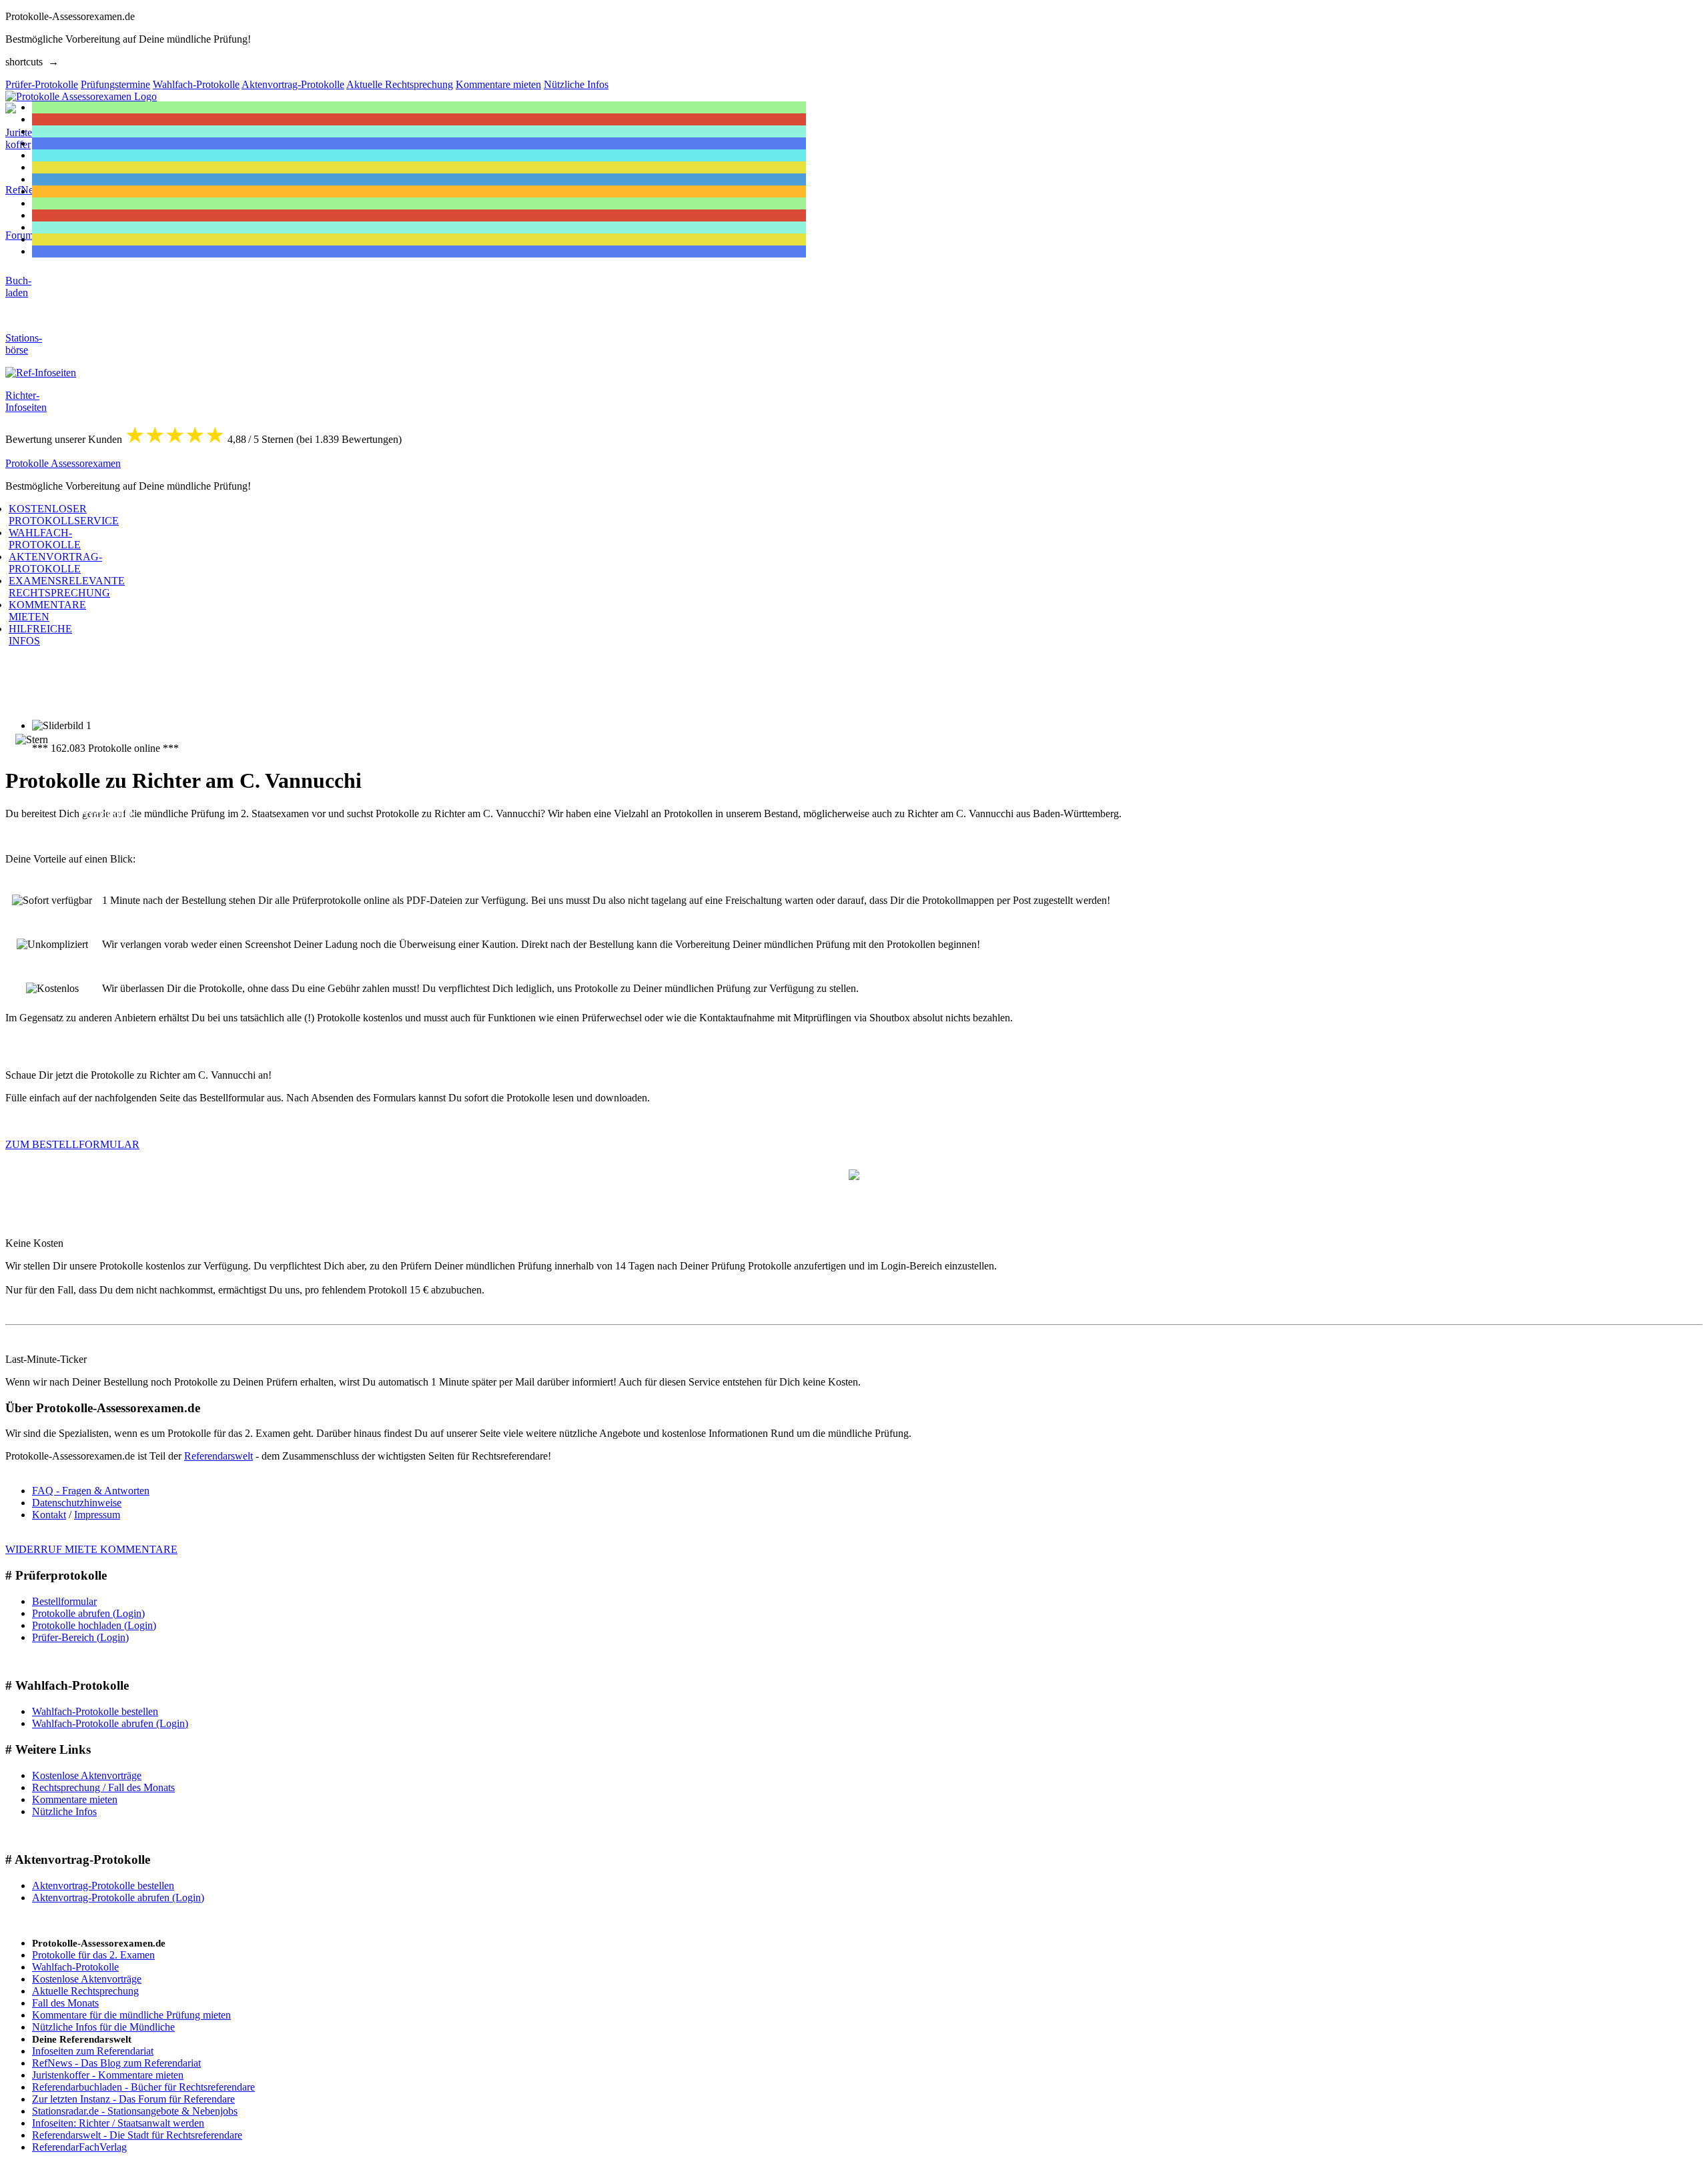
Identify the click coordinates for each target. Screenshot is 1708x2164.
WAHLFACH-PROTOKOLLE (45, 539)
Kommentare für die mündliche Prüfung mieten (131, 2015)
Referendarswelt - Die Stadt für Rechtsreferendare (137, 2135)
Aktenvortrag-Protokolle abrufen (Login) (118, 1898)
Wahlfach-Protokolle (75, 1967)
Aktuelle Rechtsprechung (85, 1991)
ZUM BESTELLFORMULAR (72, 1144)
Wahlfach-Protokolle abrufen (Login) (110, 1723)
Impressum (97, 1515)
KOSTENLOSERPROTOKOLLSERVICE (64, 515)
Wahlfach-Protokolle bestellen (95, 1711)
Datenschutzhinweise (77, 1503)
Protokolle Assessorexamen (63, 463)
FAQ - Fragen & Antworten (91, 1491)
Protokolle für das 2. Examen (93, 1955)
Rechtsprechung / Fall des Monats (103, 1787)
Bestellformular (64, 1601)
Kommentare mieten (75, 1799)
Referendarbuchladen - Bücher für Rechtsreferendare (143, 2087)
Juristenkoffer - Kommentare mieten (108, 2075)
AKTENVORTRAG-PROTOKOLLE (55, 563)
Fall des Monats (65, 2003)
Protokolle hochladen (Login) (94, 1625)
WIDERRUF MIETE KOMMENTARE (91, 1549)
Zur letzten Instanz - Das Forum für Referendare (133, 2099)
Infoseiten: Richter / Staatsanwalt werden (118, 2123)
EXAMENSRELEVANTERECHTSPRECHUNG (67, 587)
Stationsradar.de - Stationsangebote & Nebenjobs (135, 2111)
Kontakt (49, 1515)
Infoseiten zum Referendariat (93, 2051)
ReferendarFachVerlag (79, 2147)
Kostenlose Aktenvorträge (87, 1775)
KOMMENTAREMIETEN (47, 611)
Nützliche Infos (64, 1811)
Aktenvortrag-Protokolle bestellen (103, 1885)
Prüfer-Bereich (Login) (80, 1637)
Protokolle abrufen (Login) (88, 1613)
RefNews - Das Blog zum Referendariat (116, 2063)
